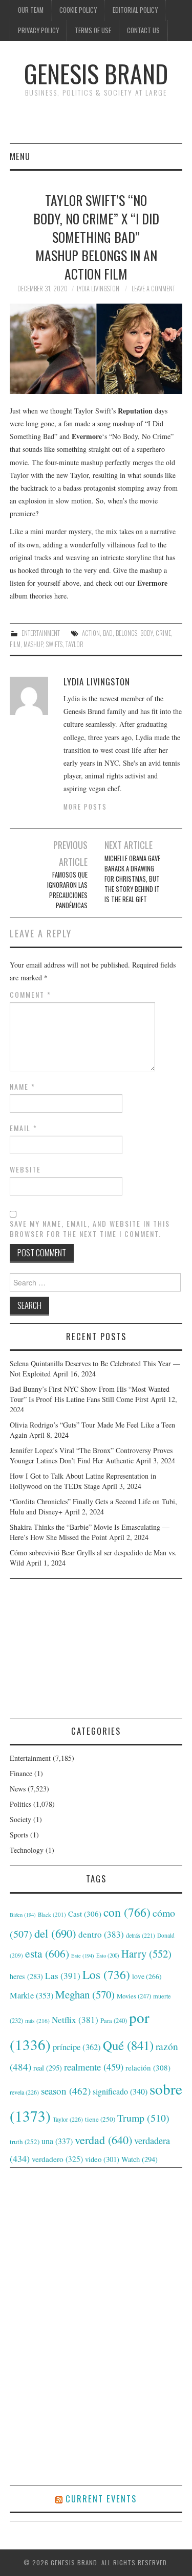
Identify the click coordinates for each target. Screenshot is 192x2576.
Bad (108, 633)
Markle (31, 1995)
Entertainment (41, 633)
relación (148, 2067)
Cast (85, 1914)
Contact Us (143, 30)
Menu (20, 156)
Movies (134, 1996)
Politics (20, 1804)
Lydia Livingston (98, 289)
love (147, 1976)
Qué (128, 2045)
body (146, 633)
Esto (108, 1956)
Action (91, 633)
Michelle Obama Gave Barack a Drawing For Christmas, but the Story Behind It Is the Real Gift (132, 879)
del (55, 1933)
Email (24, 1128)
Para (114, 2021)
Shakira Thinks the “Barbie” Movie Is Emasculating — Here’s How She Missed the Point (90, 1532)
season (66, 2091)
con (127, 1912)
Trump (143, 2118)
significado (120, 2091)
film (15, 644)
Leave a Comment (153, 289)
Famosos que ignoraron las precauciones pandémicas (67, 890)
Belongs (126, 633)
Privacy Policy (38, 30)
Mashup (33, 644)
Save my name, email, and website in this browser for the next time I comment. (90, 1229)
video (102, 2159)
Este (83, 1956)
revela (24, 2092)
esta (47, 1953)
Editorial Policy (135, 10)
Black (52, 1914)
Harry (146, 1953)
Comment (30, 995)
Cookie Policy (78, 10)
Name (23, 1087)
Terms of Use (93, 30)
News (18, 1789)
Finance (21, 1773)
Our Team (31, 10)
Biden (23, 1915)
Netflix (75, 2020)
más (37, 2021)
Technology (27, 1850)
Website (25, 1169)
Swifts (54, 644)
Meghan (85, 1994)
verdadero (57, 2159)
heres (26, 1976)
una (57, 2141)
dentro (101, 1934)
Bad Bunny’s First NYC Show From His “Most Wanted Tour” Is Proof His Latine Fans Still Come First (90, 1394)
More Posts (85, 807)
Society (20, 1819)
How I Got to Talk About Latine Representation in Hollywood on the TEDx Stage (83, 1481)
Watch (140, 2159)
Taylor (74, 644)
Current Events (101, 2499)
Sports (19, 1835)
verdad (103, 2140)
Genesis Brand (96, 73)
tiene (100, 2119)
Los (106, 1974)
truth (25, 2142)
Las (63, 1976)
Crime (163, 633)
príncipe (77, 2047)
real (48, 2068)
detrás (141, 1935)
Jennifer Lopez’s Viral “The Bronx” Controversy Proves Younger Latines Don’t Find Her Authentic (91, 1455)
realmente (94, 2067)
